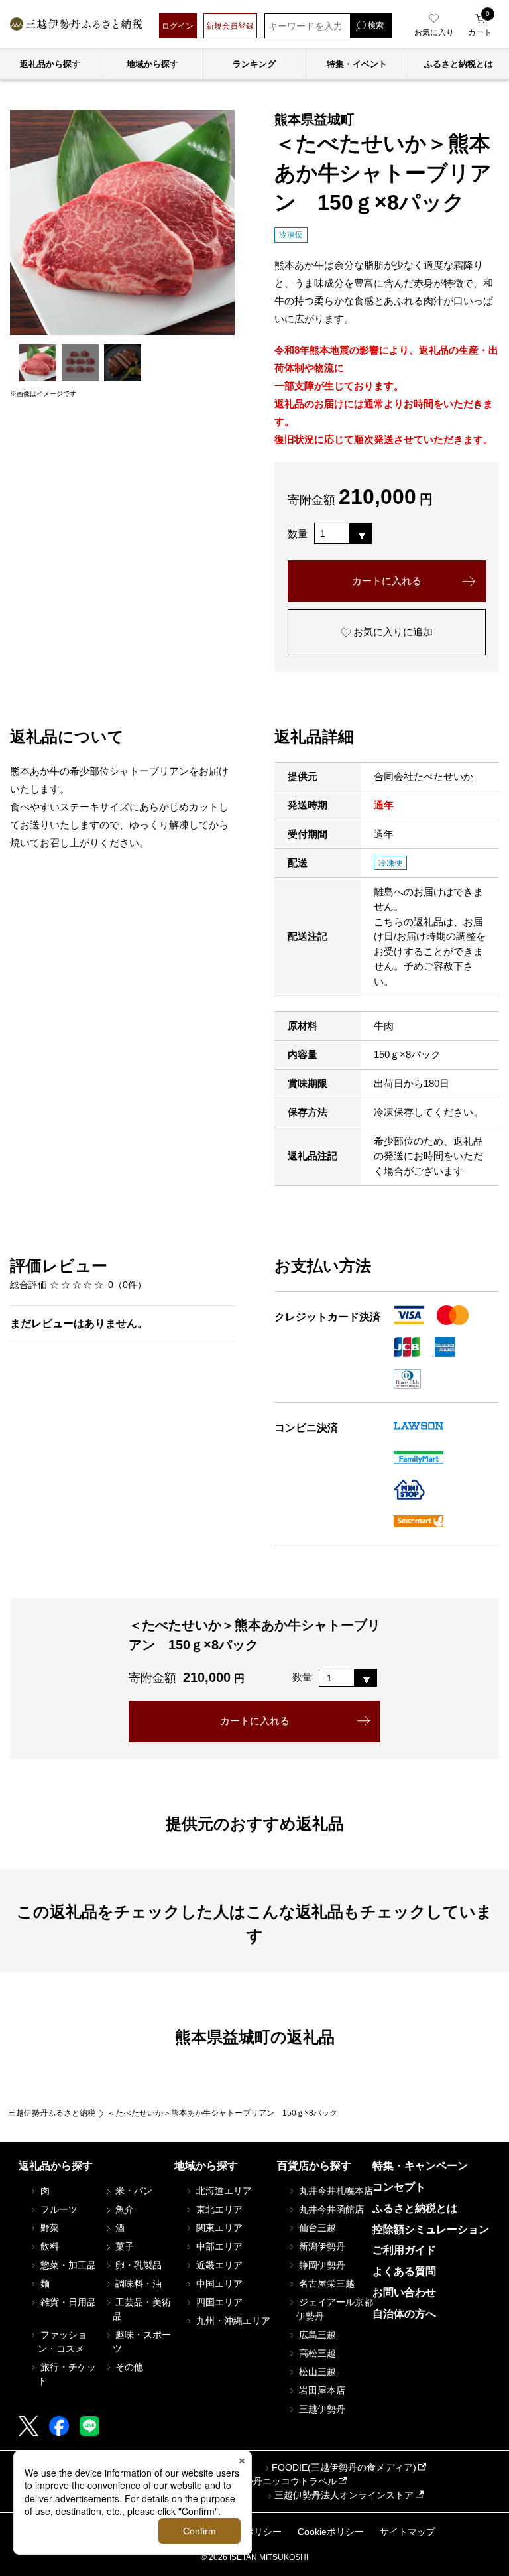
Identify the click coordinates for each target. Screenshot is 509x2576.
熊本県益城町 (314, 119)
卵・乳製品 (137, 2265)
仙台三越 (316, 2228)
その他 (128, 2367)
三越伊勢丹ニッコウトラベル (276, 2481)
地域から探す (152, 64)
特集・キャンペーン (420, 2166)
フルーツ (58, 2209)
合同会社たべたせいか (424, 776)
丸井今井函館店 (330, 2209)
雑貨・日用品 (67, 2302)
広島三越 (316, 2335)
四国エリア (218, 2302)
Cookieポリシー (331, 2532)
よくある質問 (404, 2271)
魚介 (123, 2209)
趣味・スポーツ (142, 2342)
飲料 (48, 2246)
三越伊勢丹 (321, 2409)
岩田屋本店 (321, 2390)
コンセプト (399, 2187)
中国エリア (218, 2284)
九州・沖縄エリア (232, 2321)
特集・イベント (357, 64)
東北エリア (218, 2209)
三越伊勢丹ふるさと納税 (52, 2113)
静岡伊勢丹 (321, 2265)
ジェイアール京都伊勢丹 (335, 2309)
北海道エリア (223, 2191)
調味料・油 (137, 2284)
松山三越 (316, 2372)
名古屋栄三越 (325, 2284)
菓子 (123, 2246)
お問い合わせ (404, 2292)
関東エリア (218, 2228)
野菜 (48, 2228)
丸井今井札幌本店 (335, 2191)
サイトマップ (408, 2532)
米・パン (133, 2191)
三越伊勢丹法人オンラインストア (344, 2495)
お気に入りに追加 (392, 632)
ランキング (254, 64)
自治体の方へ (404, 2314)
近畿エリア (218, 2265)
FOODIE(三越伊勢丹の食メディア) (344, 2467)
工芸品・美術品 (142, 2309)
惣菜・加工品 (67, 2265)
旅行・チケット (67, 2374)
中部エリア (218, 2246)
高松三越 (316, 2353)
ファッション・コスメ (62, 2342)
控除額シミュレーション (431, 2229)
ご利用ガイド (404, 2250)
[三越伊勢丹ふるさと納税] (76, 26)
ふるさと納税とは (415, 2208)
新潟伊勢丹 (321, 2246)
